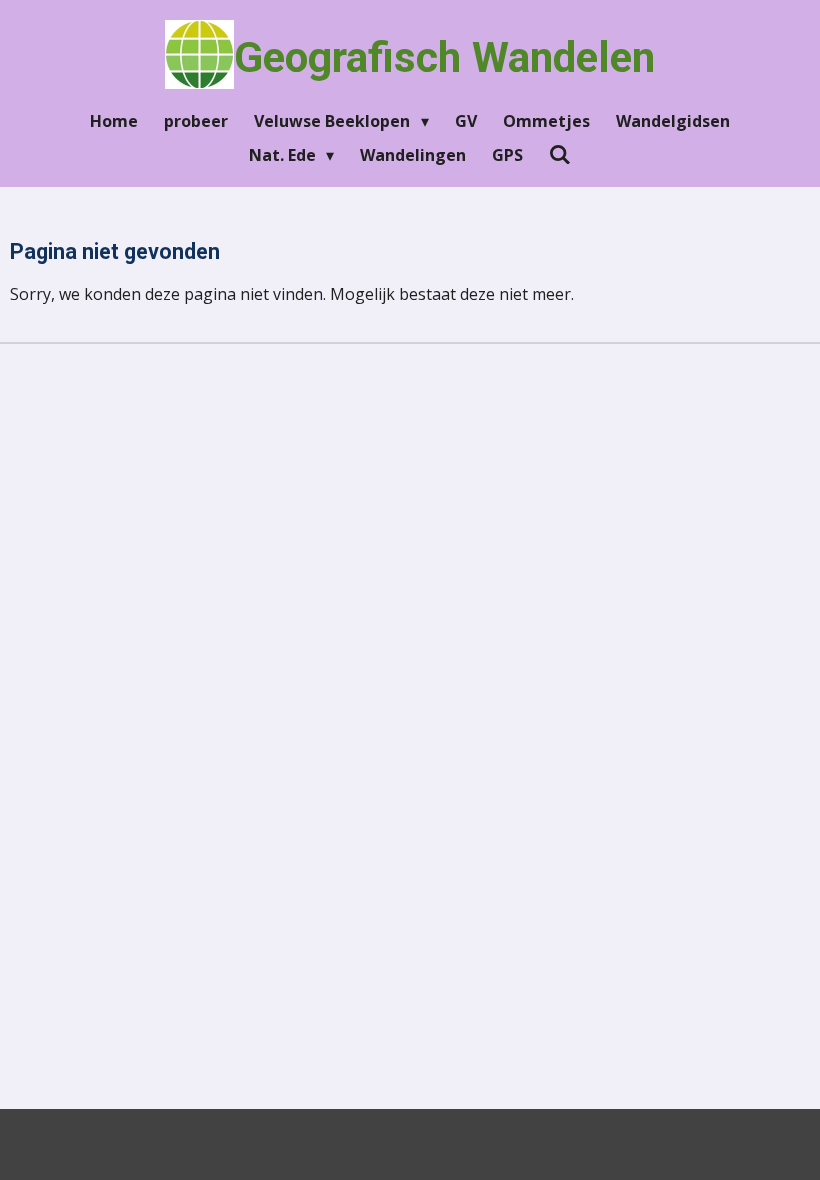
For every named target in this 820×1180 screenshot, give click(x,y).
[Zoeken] (560, 154)
